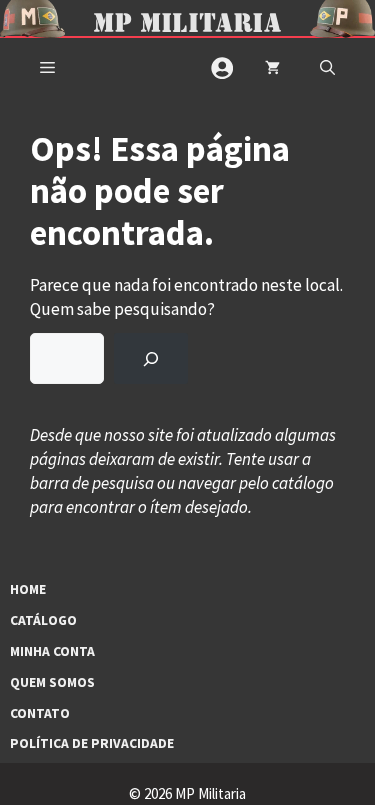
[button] (327, 68)
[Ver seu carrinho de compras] (272, 68)
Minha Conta (52, 651)
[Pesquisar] (150, 358)
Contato (40, 713)
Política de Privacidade (92, 743)
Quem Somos (52, 682)
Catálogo (43, 620)
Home (28, 589)
